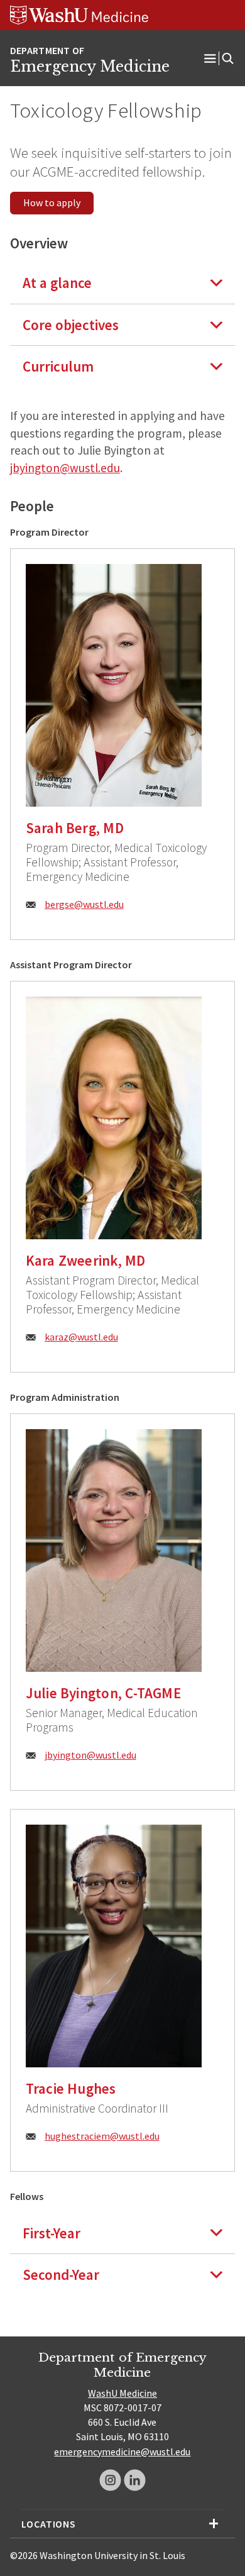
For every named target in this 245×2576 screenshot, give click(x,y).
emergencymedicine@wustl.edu (122, 2452)
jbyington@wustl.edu (65, 468)
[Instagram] (110, 2480)
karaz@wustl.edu (81, 1337)
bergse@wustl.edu (84, 904)
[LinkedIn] (135, 2480)
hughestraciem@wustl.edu (102, 2136)
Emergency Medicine (90, 67)
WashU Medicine (122, 2393)
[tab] (123, 283)
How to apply (52, 202)
